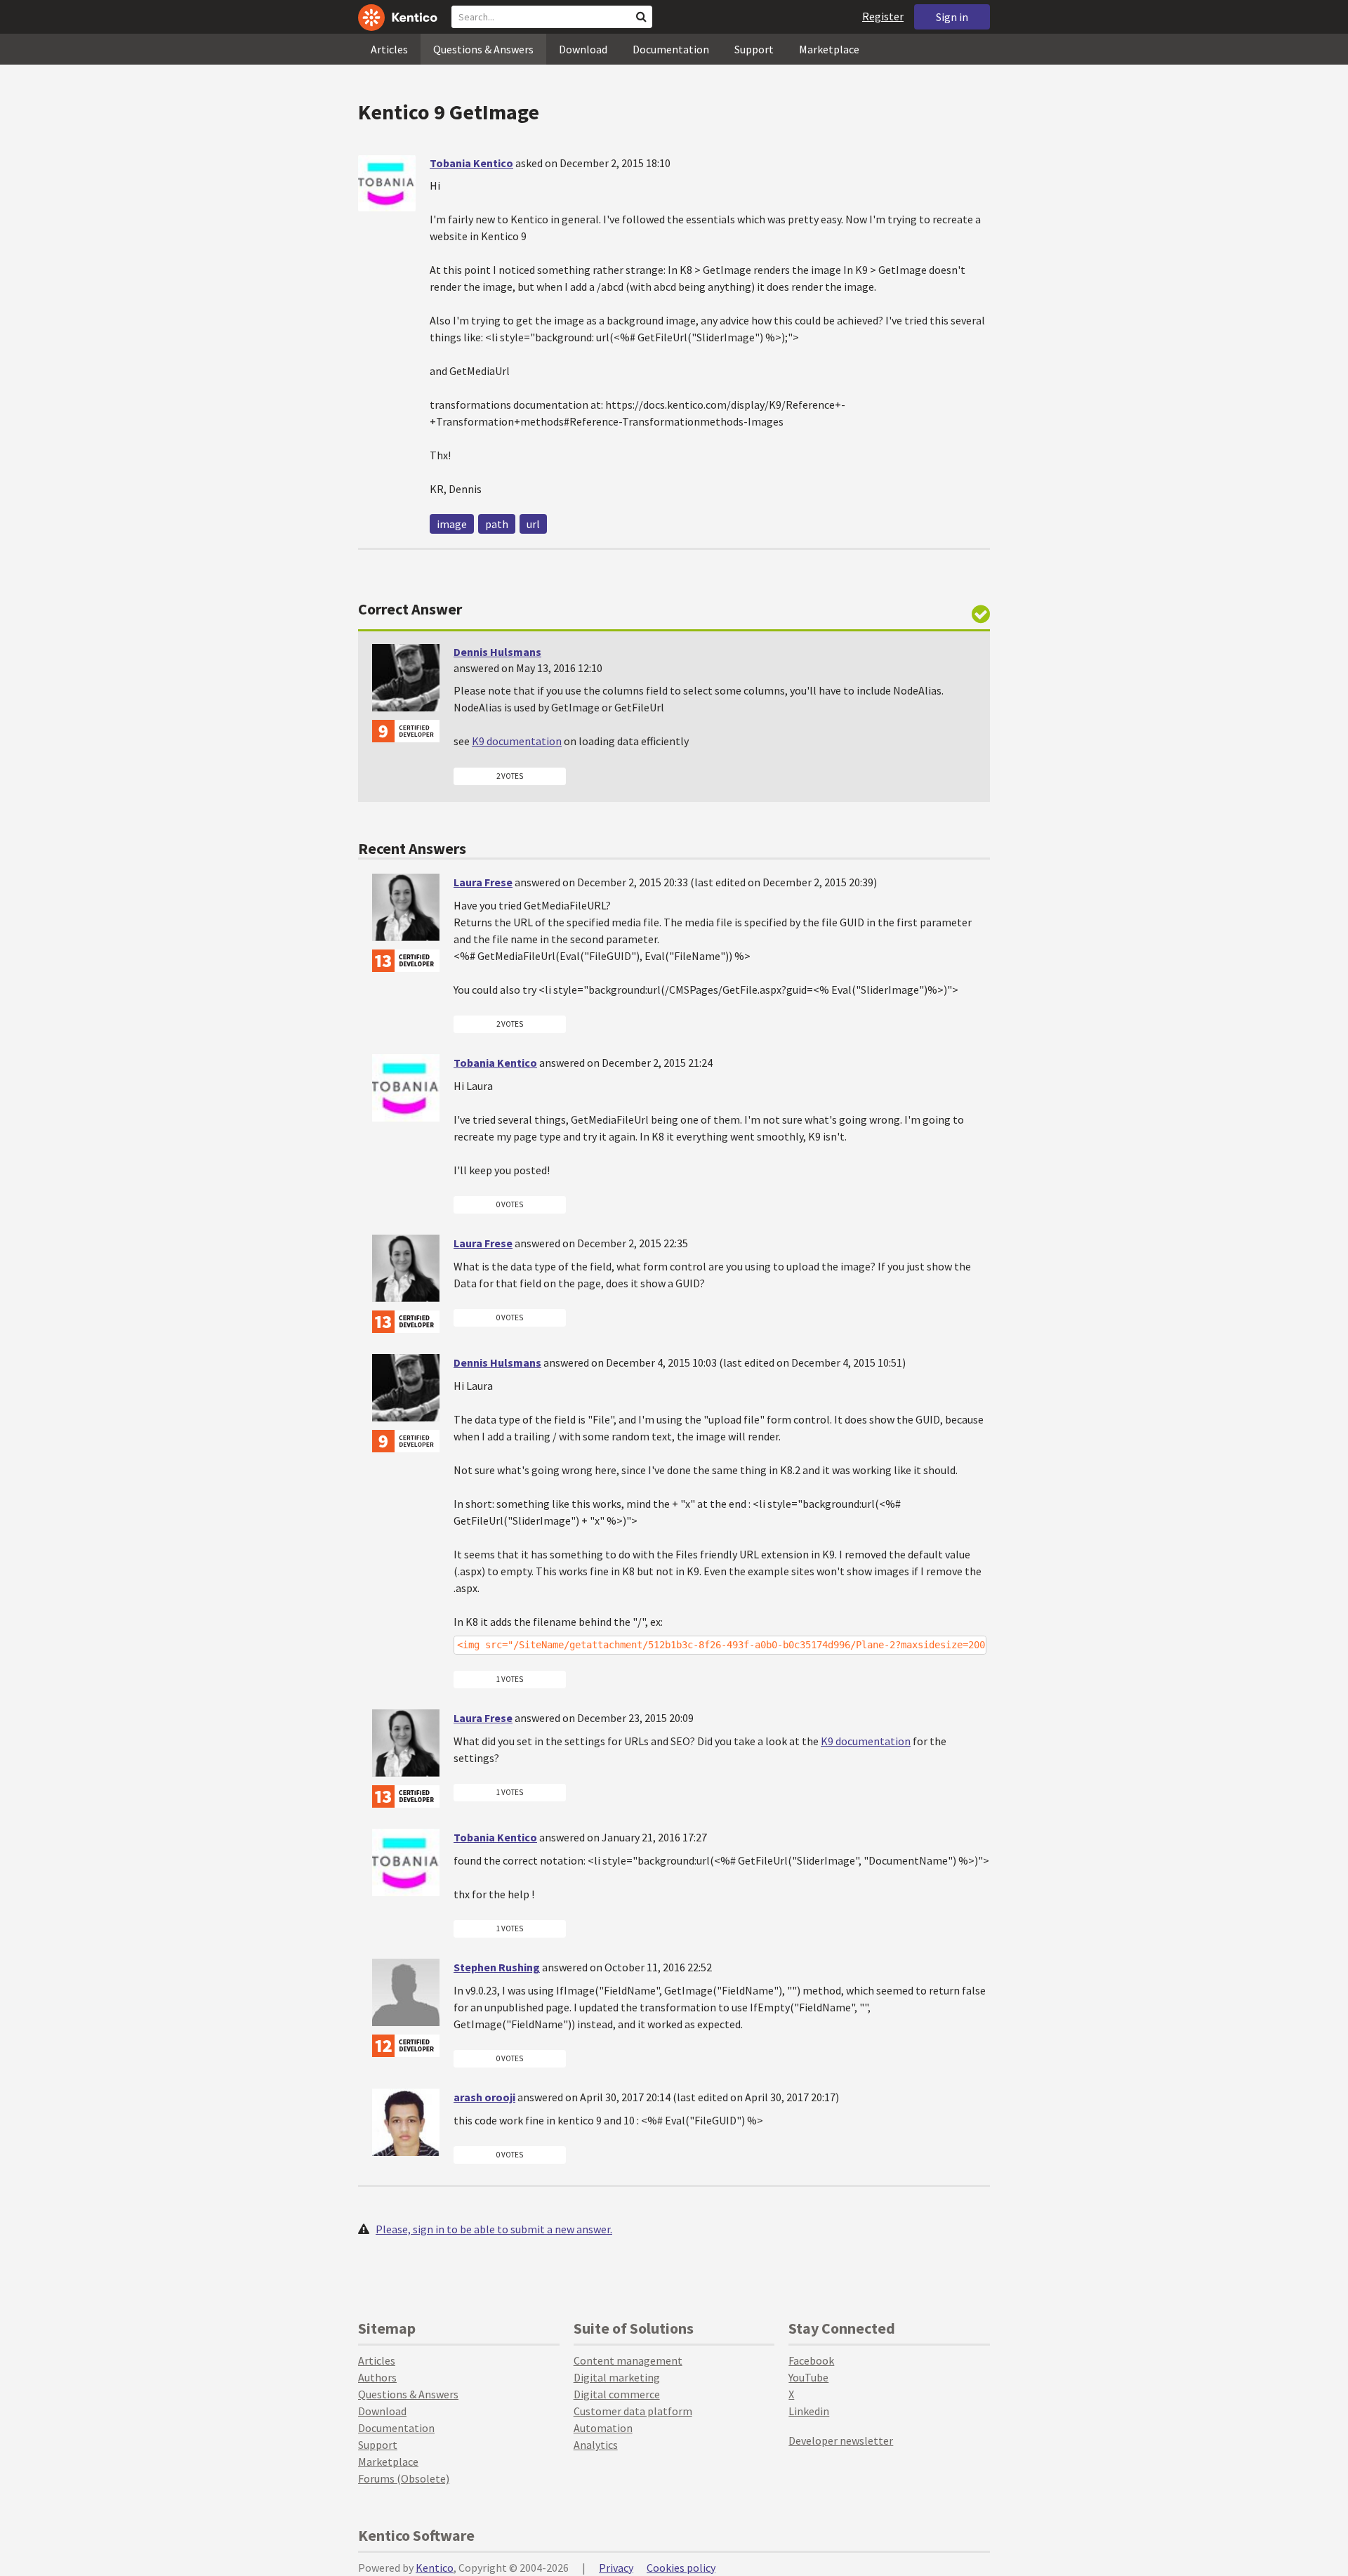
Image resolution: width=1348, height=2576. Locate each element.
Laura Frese (483, 882)
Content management (628, 2360)
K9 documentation (517, 741)
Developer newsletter (841, 2440)
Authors (377, 2377)
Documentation (671, 49)
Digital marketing (617, 2377)
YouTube (808, 2377)
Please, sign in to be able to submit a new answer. (494, 2229)
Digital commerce (617, 2394)
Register (883, 16)
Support (754, 49)
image (452, 524)
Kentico (435, 2568)
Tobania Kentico (471, 163)
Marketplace (829, 49)
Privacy (616, 2568)
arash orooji (484, 2097)
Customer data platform (633, 2411)
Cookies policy (681, 2568)
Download (583, 49)
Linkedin (809, 2411)
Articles (389, 49)
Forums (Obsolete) (404, 2478)
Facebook (811, 2360)
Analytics (596, 2445)
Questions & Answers (483, 49)
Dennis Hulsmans (497, 652)
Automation (603, 2428)
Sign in (952, 17)
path (497, 524)
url (533, 524)
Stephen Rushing (497, 1967)
